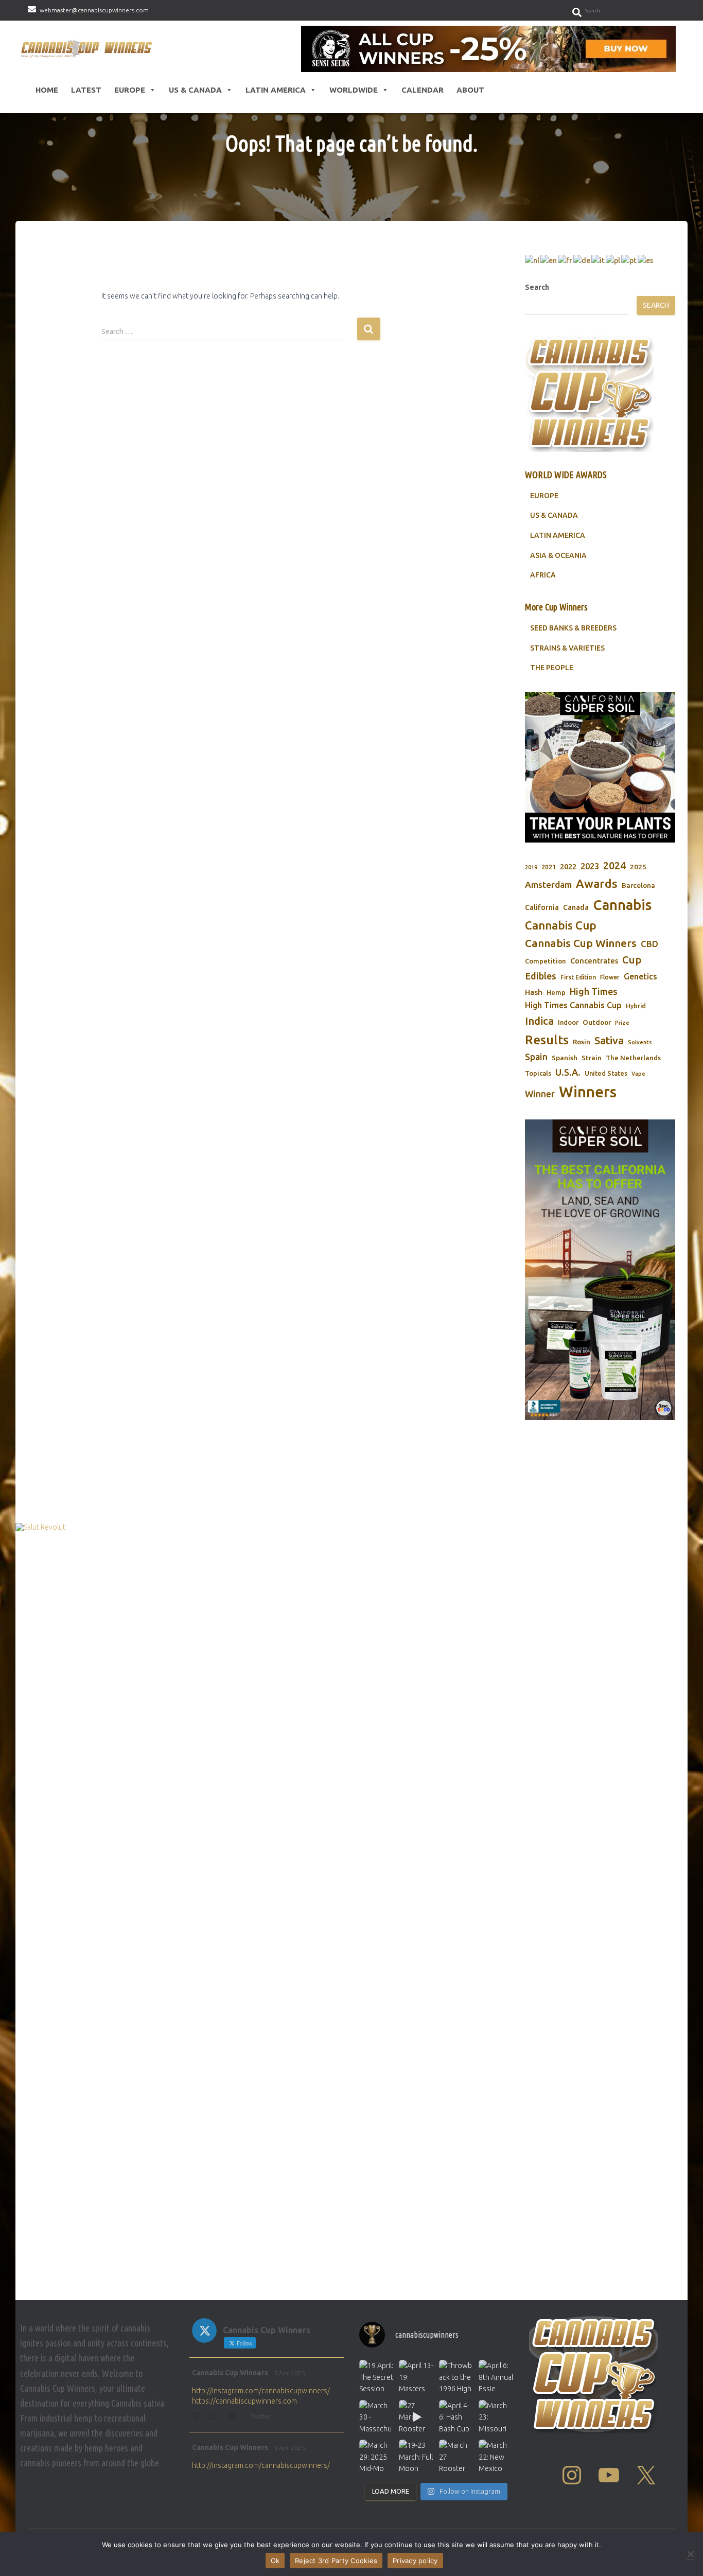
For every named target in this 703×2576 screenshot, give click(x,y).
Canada (576, 907)
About (470, 90)
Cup (632, 960)
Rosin (582, 1042)
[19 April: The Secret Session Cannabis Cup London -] (376, 2377)
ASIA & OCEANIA (558, 555)
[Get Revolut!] (351, 1909)
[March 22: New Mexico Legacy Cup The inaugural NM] (496, 2457)
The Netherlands (633, 1058)
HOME (47, 90)
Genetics (640, 976)
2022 (568, 866)
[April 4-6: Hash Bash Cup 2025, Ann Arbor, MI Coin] (456, 2417)
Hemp (556, 993)
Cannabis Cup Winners (581, 943)
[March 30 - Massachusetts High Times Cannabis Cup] (376, 2417)
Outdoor (597, 1022)
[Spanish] (646, 260)
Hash (534, 992)
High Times (594, 991)
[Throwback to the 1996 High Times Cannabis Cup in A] (456, 2377)
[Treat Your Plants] (600, 767)
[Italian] (599, 260)
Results (547, 1040)
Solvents (640, 1042)
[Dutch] (533, 260)
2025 (638, 867)
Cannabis (622, 905)
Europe (130, 90)
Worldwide (354, 90)
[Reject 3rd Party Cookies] (690, 2554)
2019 (531, 867)
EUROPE (544, 496)
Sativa (609, 1040)
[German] (582, 260)
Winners (588, 1092)
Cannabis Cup (561, 925)
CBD (649, 944)
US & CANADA (554, 515)
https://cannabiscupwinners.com (244, 2401)
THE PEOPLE (552, 668)
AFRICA (543, 575)
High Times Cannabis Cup (573, 1005)
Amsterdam (548, 884)
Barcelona (638, 885)
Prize (622, 1023)
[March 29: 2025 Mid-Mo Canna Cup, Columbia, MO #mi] (376, 2457)
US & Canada (195, 90)
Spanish (565, 1058)
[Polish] (613, 260)
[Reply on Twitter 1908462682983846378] (198, 2417)
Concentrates (594, 961)
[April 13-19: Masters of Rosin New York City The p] (416, 2377)
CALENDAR (423, 90)
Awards (597, 883)
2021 (549, 867)
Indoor (568, 1022)
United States (606, 1073)
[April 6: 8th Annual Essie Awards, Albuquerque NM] (496, 2377)
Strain (592, 1058)
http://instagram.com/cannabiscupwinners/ (261, 2391)
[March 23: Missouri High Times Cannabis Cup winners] (496, 2417)
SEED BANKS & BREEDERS (573, 628)
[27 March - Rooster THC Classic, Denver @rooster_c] (416, 2417)
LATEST (86, 90)
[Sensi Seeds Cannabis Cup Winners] (488, 49)
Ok (275, 2561)
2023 (590, 866)
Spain (536, 1057)
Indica (539, 1021)
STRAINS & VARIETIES (567, 648)
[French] (566, 260)
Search (537, 287)
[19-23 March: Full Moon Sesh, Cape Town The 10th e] (416, 2457)
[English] (549, 260)
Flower (610, 977)
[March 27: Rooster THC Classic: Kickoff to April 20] (456, 2457)
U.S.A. (568, 1072)
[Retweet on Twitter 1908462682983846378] (216, 2417)
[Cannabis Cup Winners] (88, 49)
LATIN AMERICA (558, 535)
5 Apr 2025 (289, 2373)
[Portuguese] (629, 260)
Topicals (538, 1073)
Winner (540, 1094)
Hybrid (636, 1006)
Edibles (541, 976)
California (542, 907)
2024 (614, 866)
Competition (546, 961)
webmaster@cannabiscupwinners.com (94, 10)
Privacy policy (415, 2561)
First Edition (578, 977)
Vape (638, 1074)
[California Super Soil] (600, 1270)
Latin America (276, 90)
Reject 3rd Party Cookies (336, 2561)
